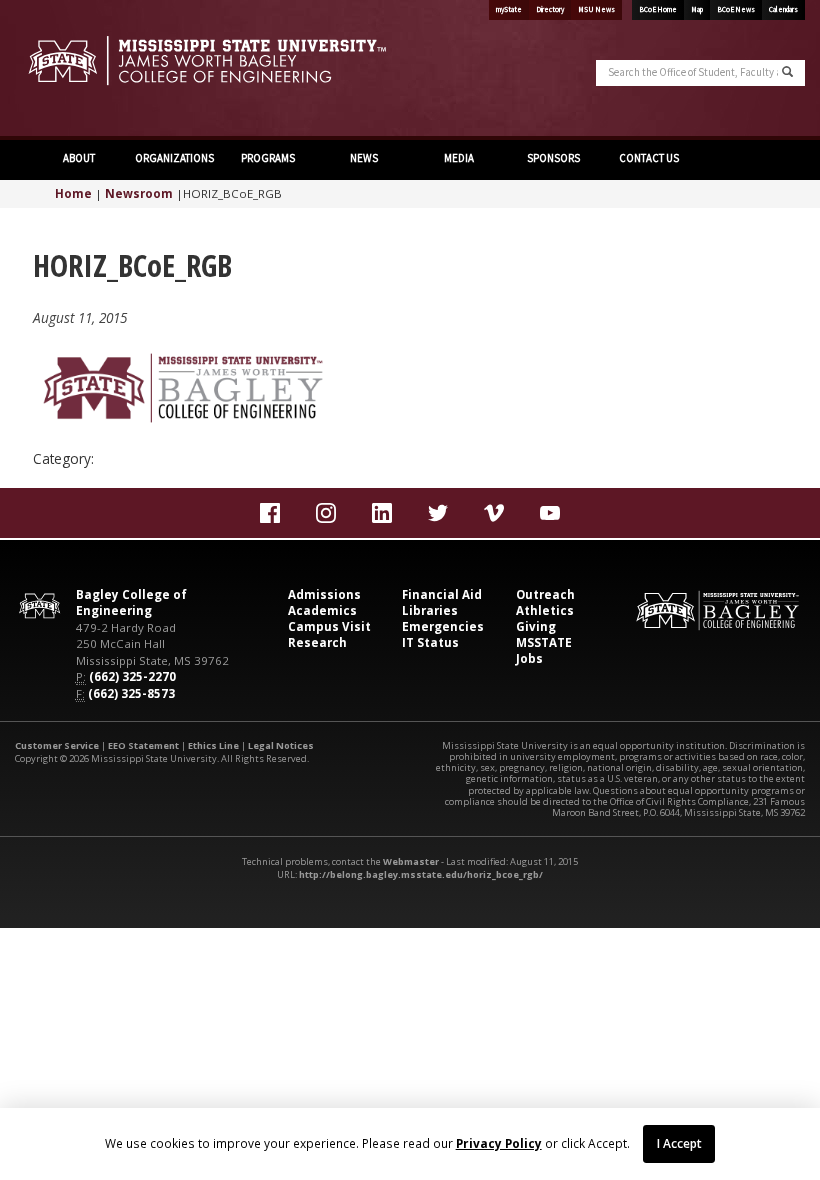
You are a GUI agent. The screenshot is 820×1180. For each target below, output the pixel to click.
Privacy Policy (499, 1143)
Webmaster (411, 861)
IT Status (430, 642)
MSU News (596, 9)
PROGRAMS (268, 158)
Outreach (545, 594)
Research (317, 642)
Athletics (545, 610)
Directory (550, 9)
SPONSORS (552, 158)
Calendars (783, 9)
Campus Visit (329, 626)
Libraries (430, 610)
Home (73, 193)
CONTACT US (648, 158)
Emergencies (443, 626)
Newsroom (139, 193)
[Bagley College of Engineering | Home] (205, 60)
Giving (536, 626)
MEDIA (458, 158)
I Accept (679, 1143)
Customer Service (57, 745)
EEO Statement (143, 745)
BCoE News (736, 9)
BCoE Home (658, 9)
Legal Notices (281, 745)
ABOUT (78, 158)
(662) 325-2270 (132, 676)
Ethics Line (213, 745)
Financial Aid (442, 594)
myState (509, 9)
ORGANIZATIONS (174, 158)
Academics (322, 610)
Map (697, 9)
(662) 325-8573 (131, 693)
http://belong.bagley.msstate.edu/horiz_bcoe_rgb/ (421, 874)
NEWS (363, 158)
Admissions (324, 594)
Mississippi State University (65, 70)
